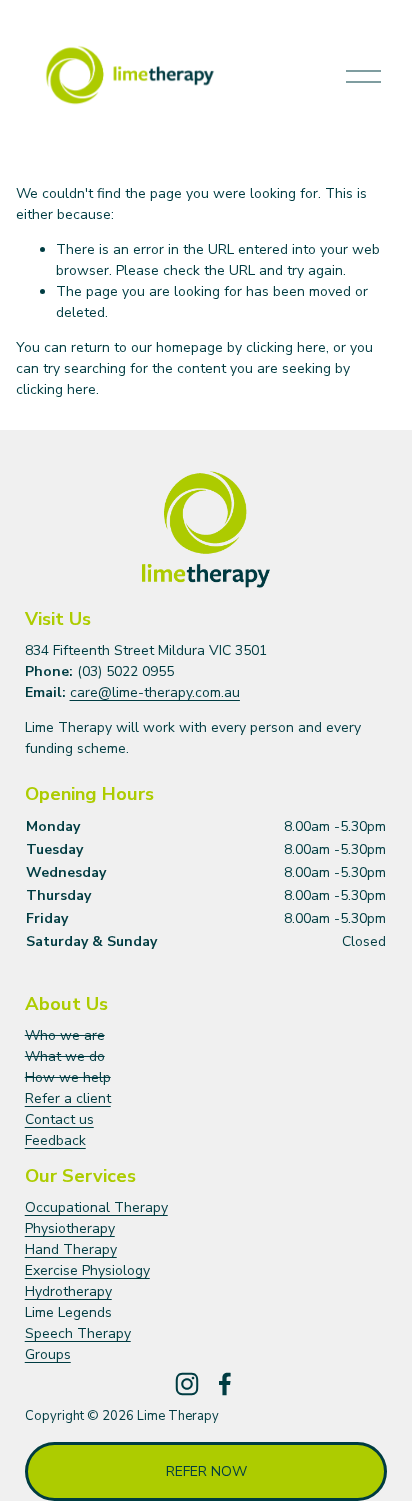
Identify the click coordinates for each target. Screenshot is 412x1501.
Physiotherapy (70, 1228)
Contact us (59, 1119)
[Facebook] (225, 1384)
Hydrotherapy (68, 1291)
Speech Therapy (78, 1333)
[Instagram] (187, 1384)
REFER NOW (206, 1471)
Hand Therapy (71, 1249)
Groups (48, 1354)
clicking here (286, 347)
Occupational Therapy (96, 1207)
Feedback (55, 1140)
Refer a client (68, 1098)
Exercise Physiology (87, 1270)
